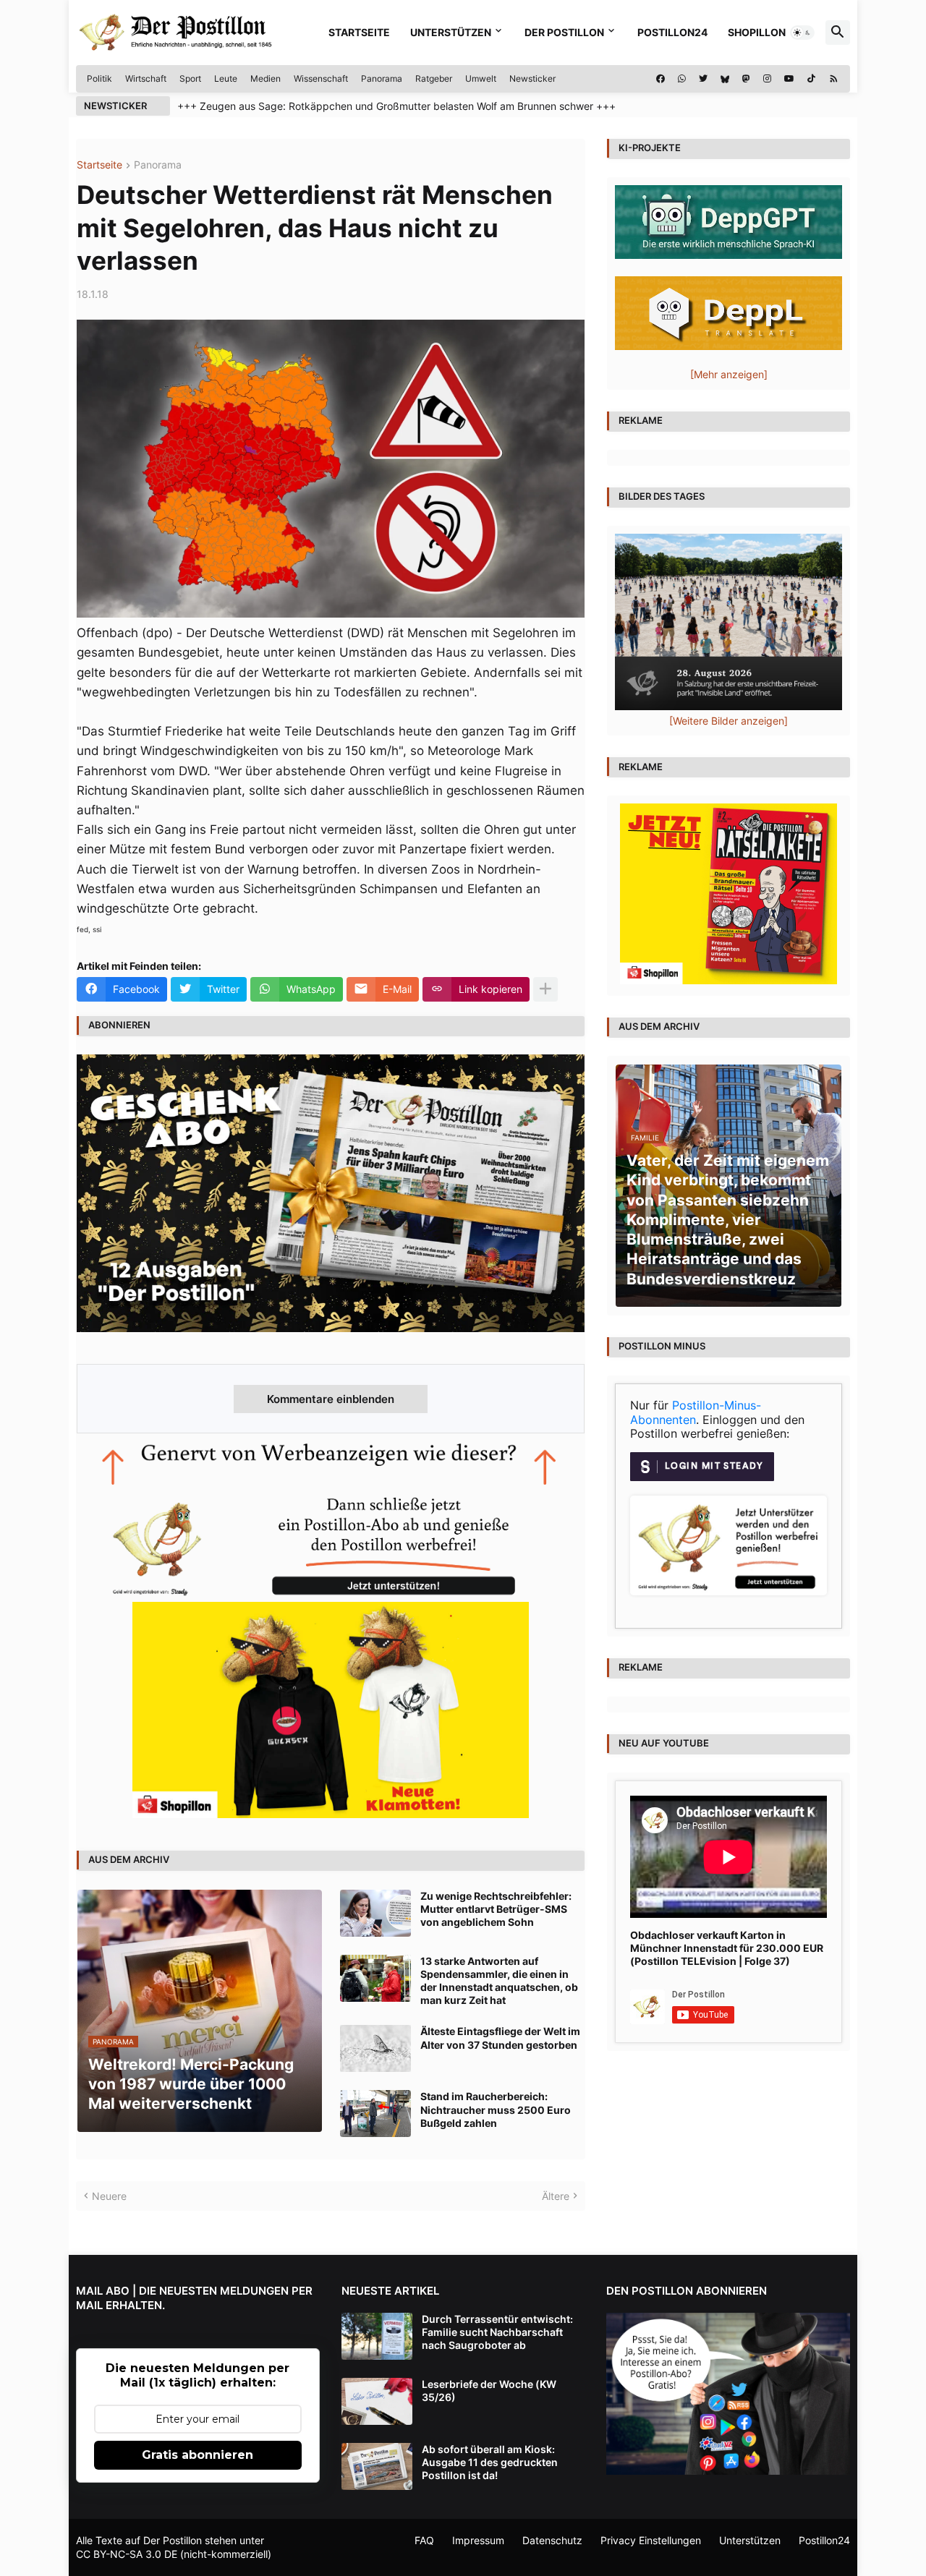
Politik (99, 78)
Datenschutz (552, 2540)
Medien (266, 78)
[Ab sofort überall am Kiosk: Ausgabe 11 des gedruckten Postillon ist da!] (377, 2466)
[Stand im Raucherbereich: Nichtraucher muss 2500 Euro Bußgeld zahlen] (375, 2114)
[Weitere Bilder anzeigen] (729, 721)
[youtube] (789, 79)
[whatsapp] (682, 79)
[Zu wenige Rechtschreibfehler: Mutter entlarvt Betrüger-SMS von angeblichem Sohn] (375, 1913)
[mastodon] (746, 79)
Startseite (359, 32)
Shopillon (757, 32)
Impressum (478, 2540)
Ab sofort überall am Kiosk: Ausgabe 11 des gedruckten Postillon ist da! (490, 2462)
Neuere (109, 2196)
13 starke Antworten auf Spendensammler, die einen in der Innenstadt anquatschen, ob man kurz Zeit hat (499, 1981)
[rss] (834, 79)
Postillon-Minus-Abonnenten (696, 1412)
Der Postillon (564, 32)
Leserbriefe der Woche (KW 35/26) (489, 2391)
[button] (802, 33)
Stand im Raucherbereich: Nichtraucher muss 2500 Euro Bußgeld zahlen (496, 2109)
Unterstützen (451, 32)
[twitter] (703, 79)
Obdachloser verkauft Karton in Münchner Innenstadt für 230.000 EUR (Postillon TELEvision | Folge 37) (727, 1948)
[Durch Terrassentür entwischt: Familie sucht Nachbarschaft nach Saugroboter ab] (377, 2336)
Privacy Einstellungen (651, 2540)
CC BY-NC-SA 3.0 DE (127, 2554)
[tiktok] (811, 79)
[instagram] (767, 79)
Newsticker (532, 78)
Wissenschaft (321, 78)
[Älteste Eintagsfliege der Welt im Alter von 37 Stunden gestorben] (375, 2048)
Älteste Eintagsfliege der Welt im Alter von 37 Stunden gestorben (500, 2038)
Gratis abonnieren (197, 2455)
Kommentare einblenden (331, 1399)
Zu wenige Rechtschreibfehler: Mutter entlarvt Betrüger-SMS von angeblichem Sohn (496, 1909)
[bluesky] (725, 79)
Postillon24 (672, 32)
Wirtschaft (146, 78)
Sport (190, 78)
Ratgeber (434, 78)
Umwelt (481, 78)
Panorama (382, 78)
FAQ (424, 2540)
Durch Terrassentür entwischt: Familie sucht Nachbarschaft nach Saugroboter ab (497, 2332)
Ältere (556, 2196)
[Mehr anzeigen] (545, 989)
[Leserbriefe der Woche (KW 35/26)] (377, 2401)
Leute (226, 78)
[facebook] (660, 79)
